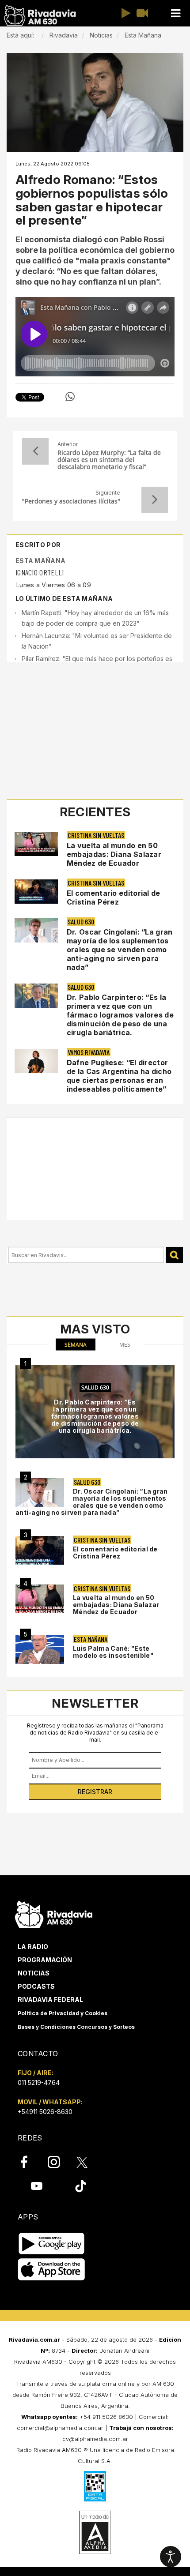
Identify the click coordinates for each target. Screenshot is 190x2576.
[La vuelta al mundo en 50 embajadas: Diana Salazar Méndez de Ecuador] (40, 1599)
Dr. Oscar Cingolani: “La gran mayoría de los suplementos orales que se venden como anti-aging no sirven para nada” (120, 950)
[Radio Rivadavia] (54, 1913)
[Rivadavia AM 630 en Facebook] (29, 2162)
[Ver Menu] (175, 13)
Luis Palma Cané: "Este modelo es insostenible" (113, 1652)
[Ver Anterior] (35, 451)
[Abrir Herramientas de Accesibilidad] (171, 2557)
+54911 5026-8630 (45, 2112)
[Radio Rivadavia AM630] (40, 16)
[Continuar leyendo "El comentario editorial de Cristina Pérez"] (36, 892)
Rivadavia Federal (50, 2000)
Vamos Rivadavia (89, 1052)
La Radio (33, 1947)
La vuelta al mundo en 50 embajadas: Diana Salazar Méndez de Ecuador (114, 854)
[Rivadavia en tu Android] (51, 2244)
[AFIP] (95, 2486)
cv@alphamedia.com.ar (95, 2439)
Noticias (34, 1973)
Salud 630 (81, 922)
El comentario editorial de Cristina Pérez (114, 897)
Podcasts (36, 1986)
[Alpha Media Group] (95, 2532)
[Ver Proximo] (155, 500)
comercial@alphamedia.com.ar (60, 2428)
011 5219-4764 (39, 2082)
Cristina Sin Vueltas (96, 835)
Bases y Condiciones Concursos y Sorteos (76, 2027)
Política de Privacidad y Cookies (63, 2013)
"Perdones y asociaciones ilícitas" (71, 501)
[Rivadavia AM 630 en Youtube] (36, 2186)
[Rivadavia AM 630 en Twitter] (88, 2162)
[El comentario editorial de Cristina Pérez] (40, 1550)
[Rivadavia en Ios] (51, 2270)
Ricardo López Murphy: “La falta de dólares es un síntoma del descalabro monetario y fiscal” (109, 460)
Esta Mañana (40, 561)
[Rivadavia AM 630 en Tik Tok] (81, 2186)
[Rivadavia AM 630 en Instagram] (59, 2162)
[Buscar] (174, 1255)
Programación (45, 1960)
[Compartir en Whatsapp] (70, 397)
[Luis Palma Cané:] (40, 1650)
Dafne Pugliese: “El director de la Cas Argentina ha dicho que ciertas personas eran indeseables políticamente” (119, 1076)
